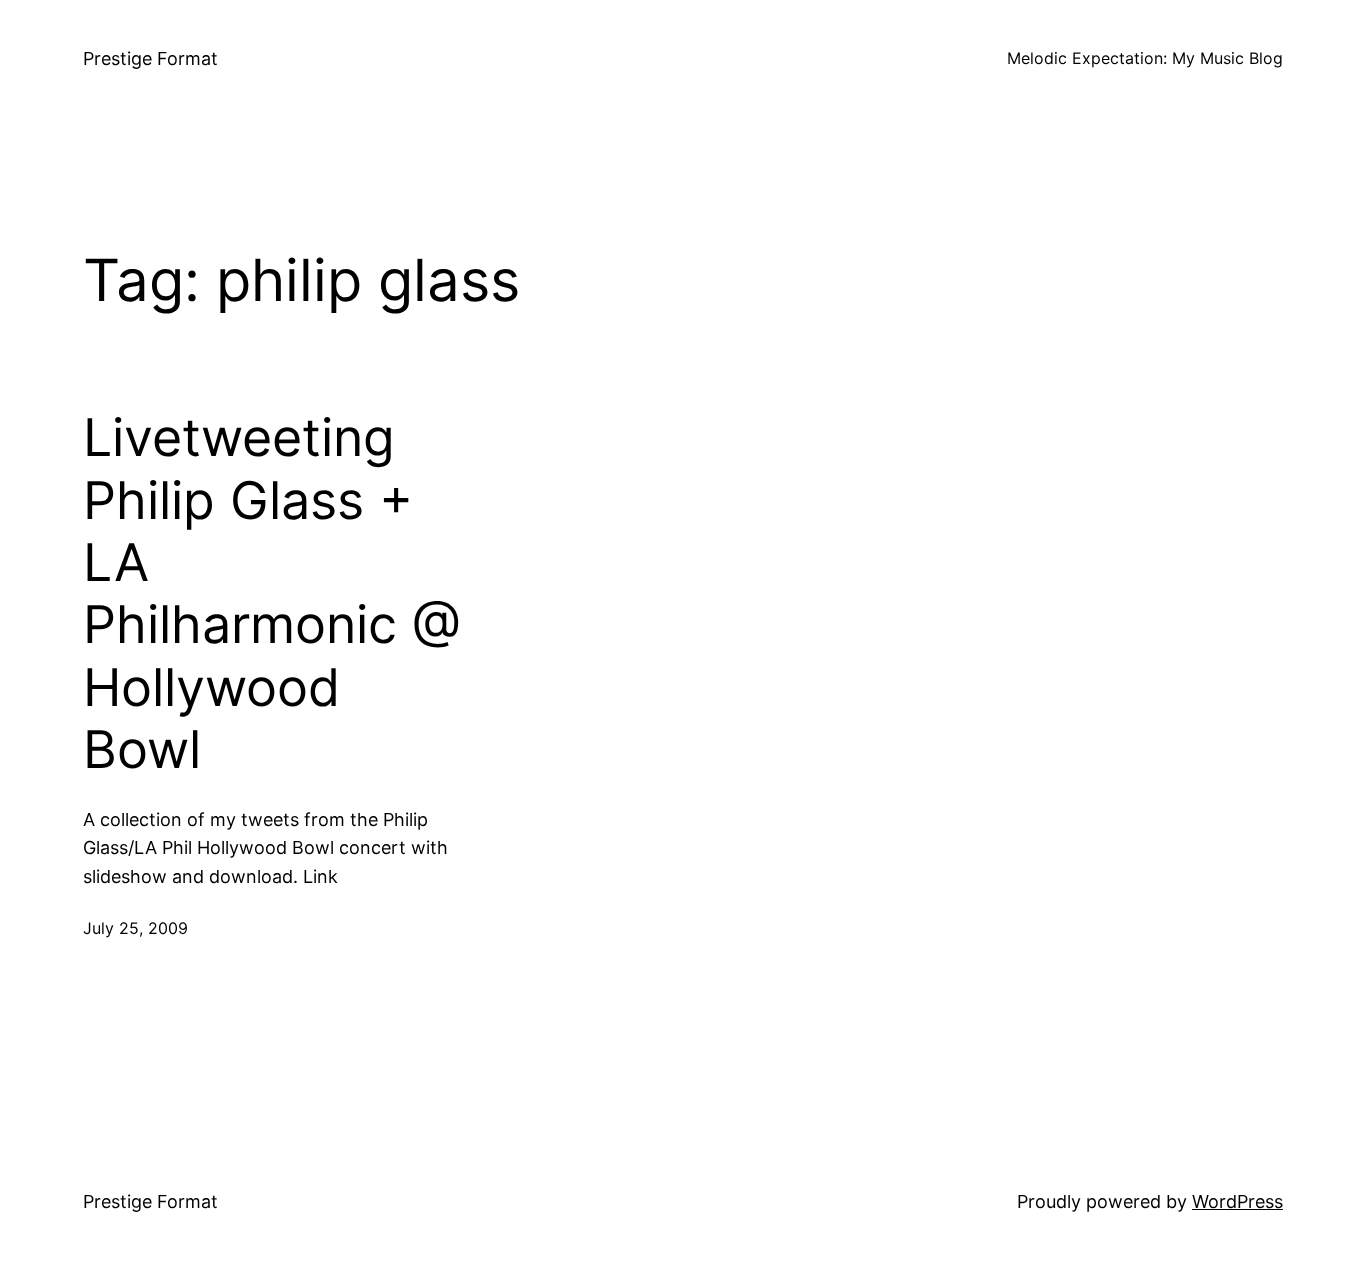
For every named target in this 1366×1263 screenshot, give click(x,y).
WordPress (1237, 1201)
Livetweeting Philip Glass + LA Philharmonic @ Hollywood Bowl (272, 594)
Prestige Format (150, 58)
